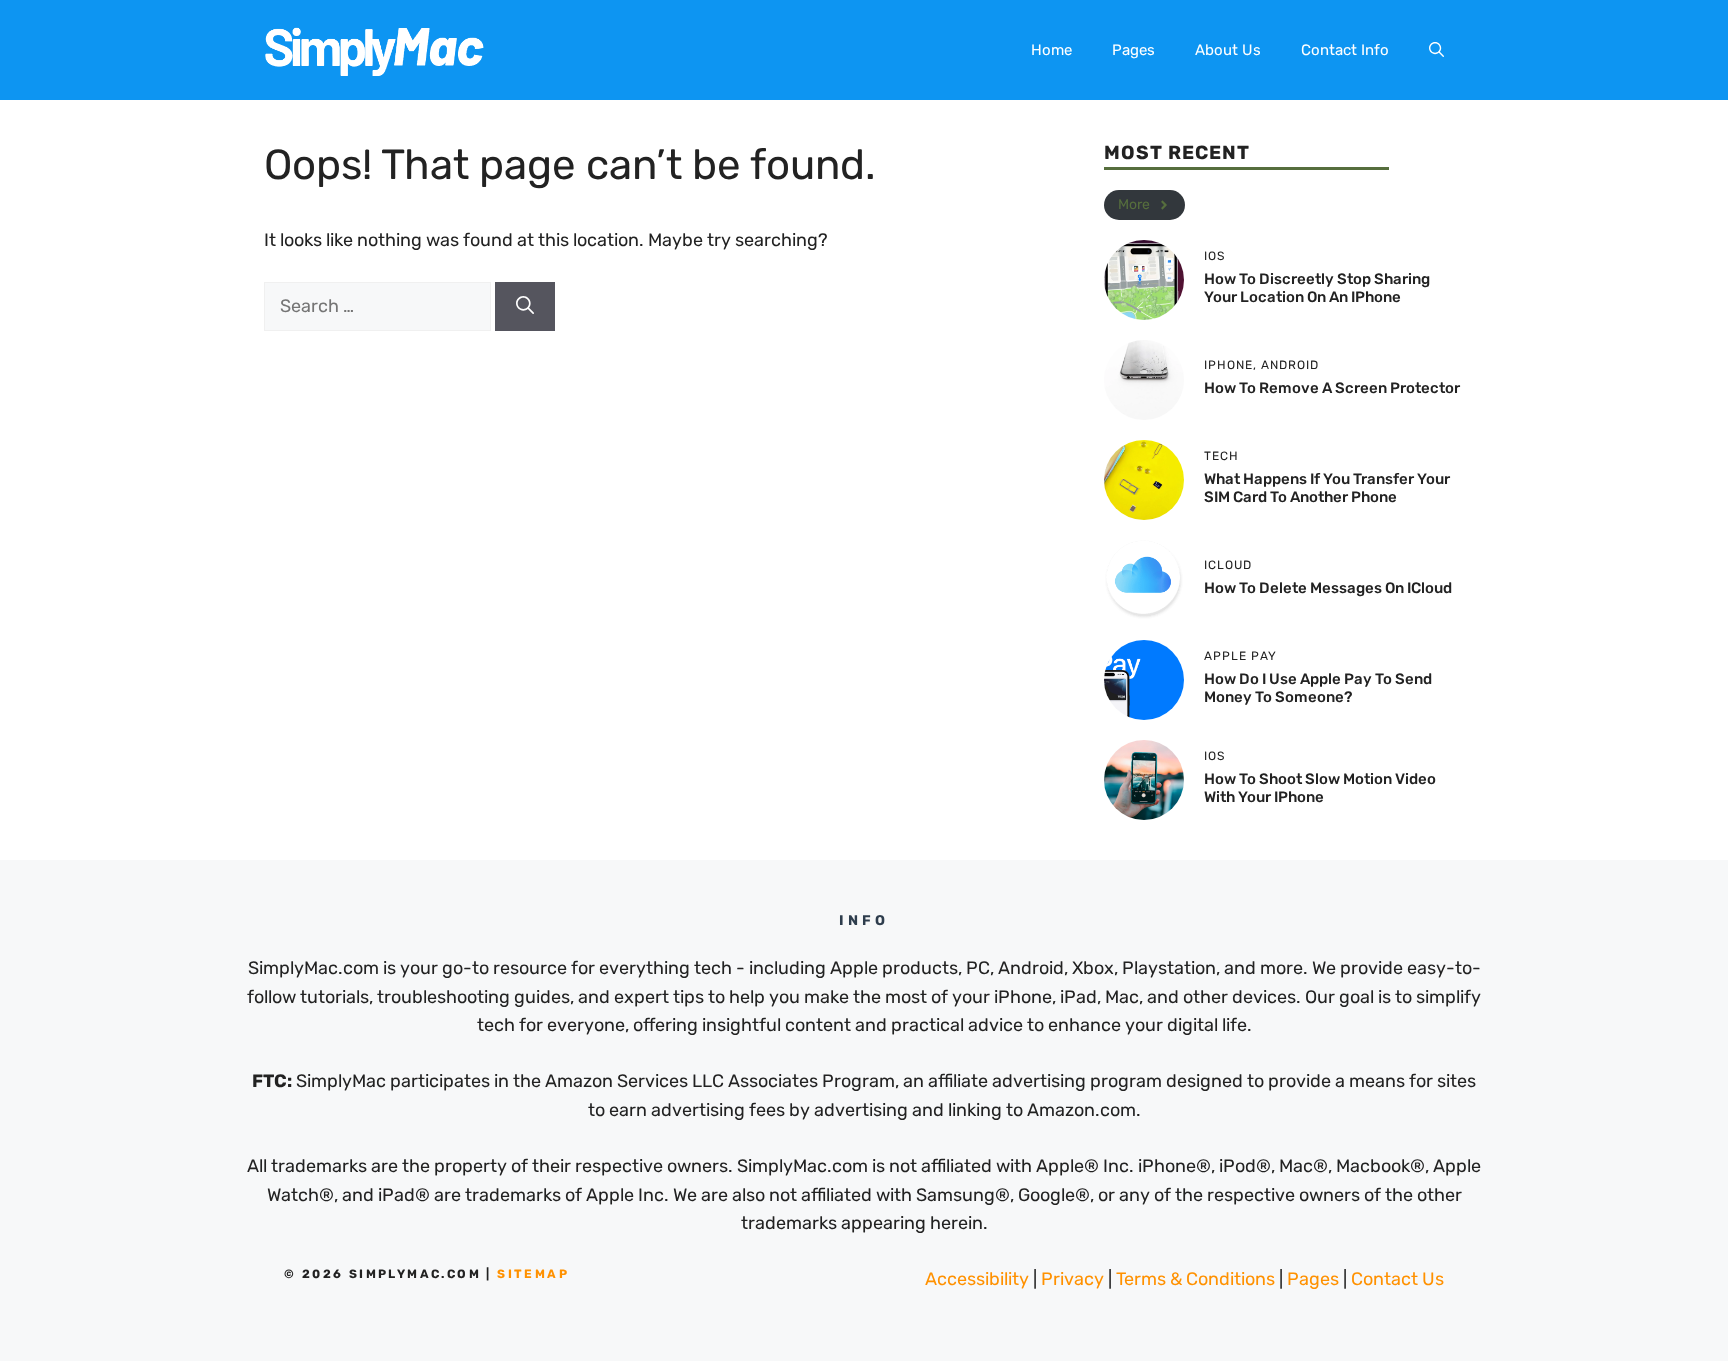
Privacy (1072, 1279)
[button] (1436, 50)
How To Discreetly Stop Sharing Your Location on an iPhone (1317, 288)
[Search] (525, 306)
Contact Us (1397, 1279)
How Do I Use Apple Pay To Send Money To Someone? (1318, 688)
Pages (1133, 50)
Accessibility (977, 1279)
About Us (1228, 50)
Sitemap (533, 1274)
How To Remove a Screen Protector (1332, 388)
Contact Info (1345, 50)
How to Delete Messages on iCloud (1328, 588)
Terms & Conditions (1195, 1279)
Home (1051, 50)
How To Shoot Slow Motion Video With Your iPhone (1320, 788)
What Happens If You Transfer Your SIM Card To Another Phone (1327, 488)
